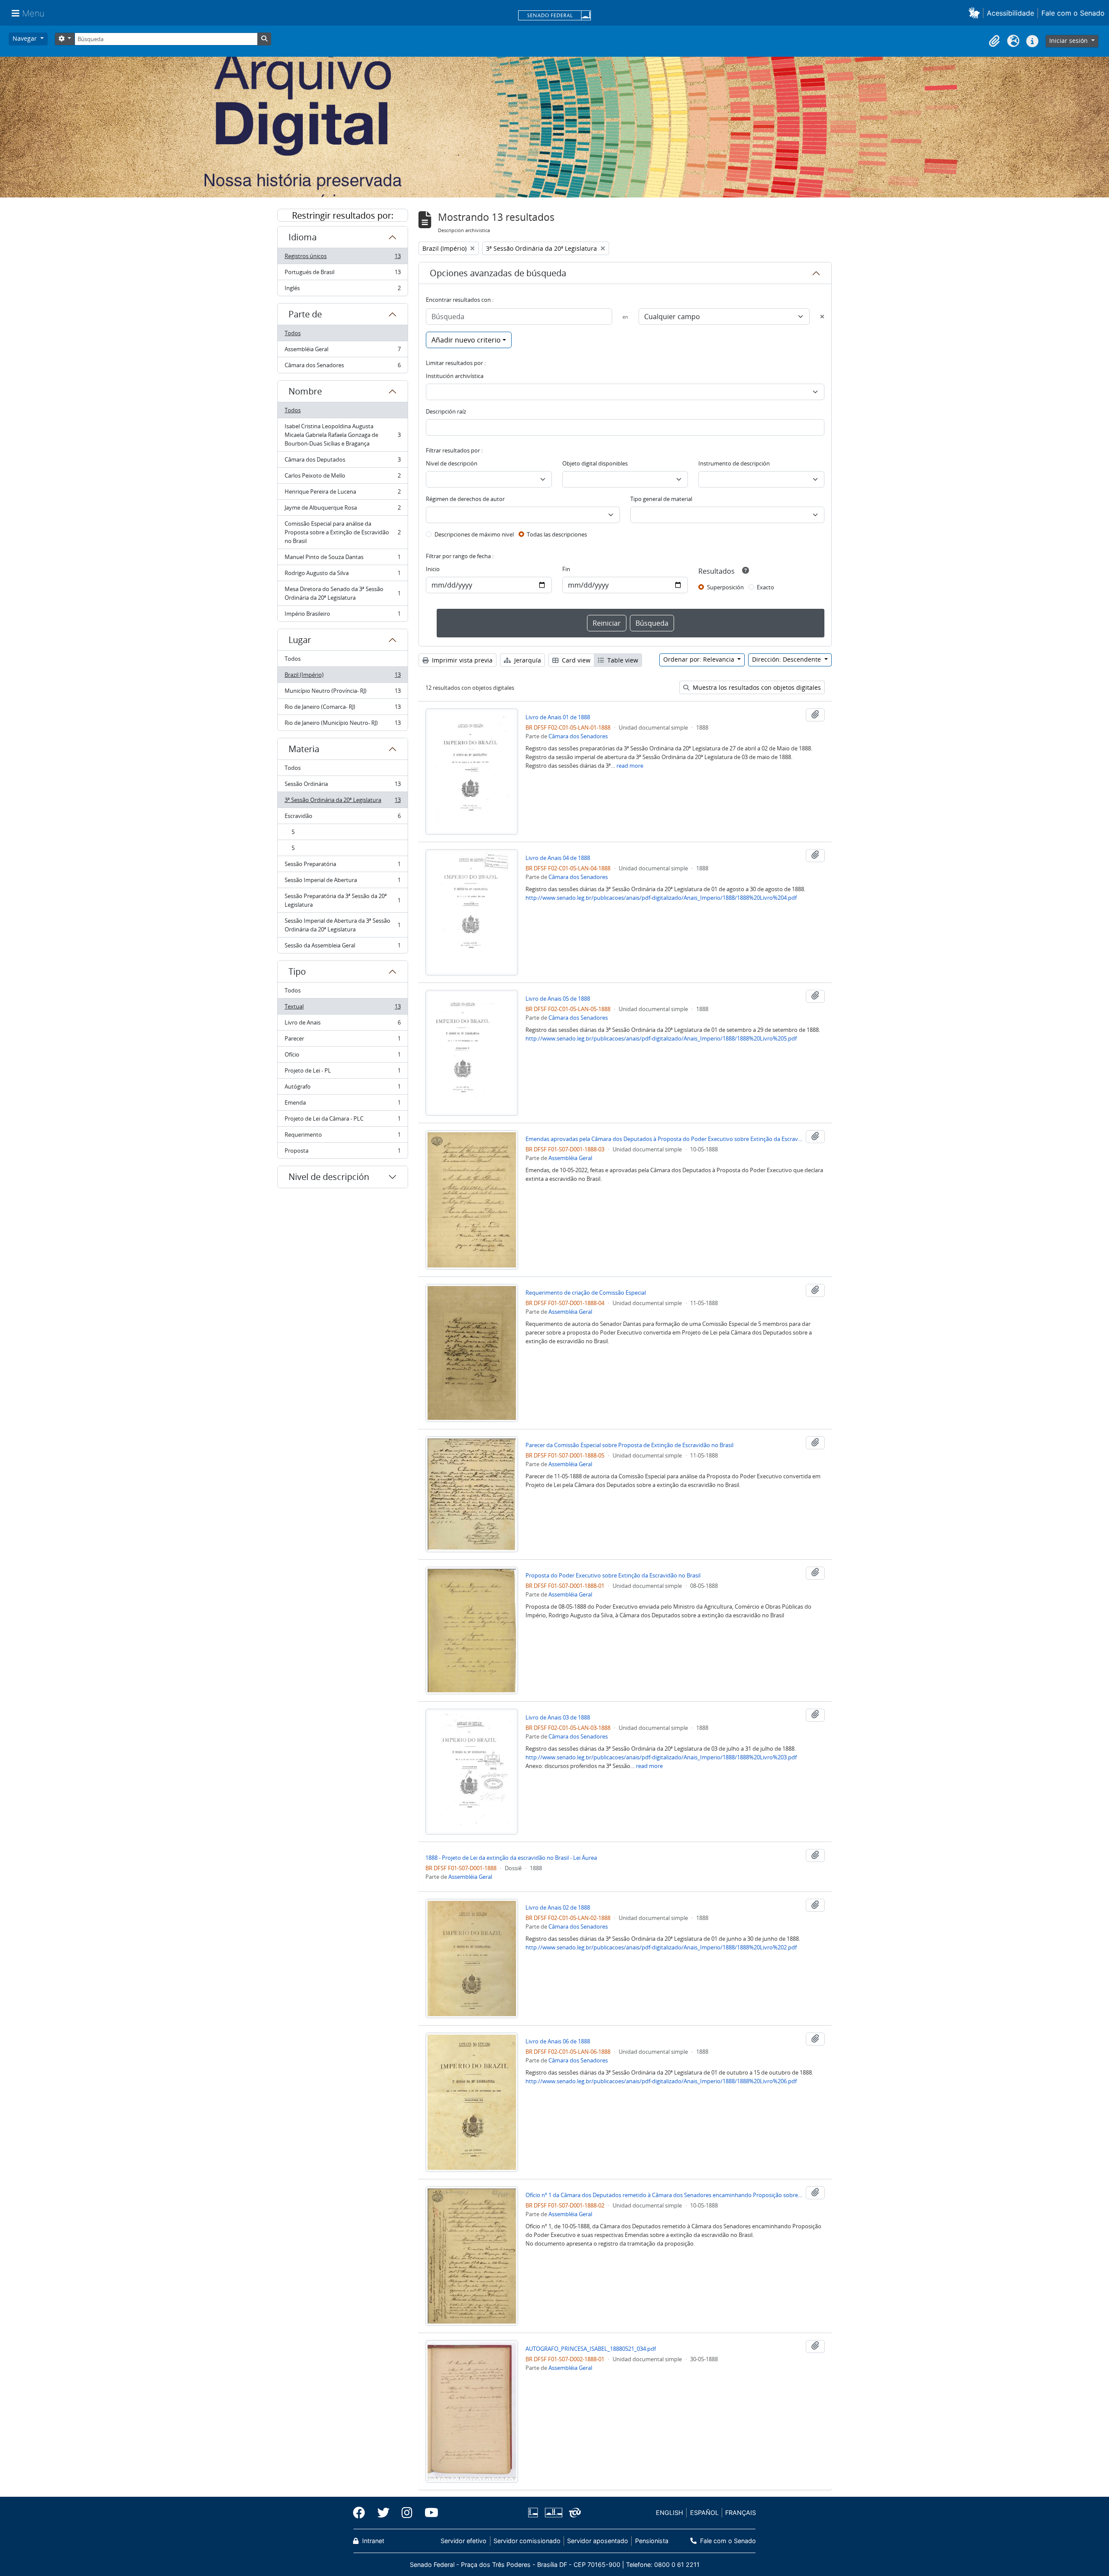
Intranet (372, 2541)
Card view (575, 660)
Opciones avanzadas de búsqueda (498, 273)
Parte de (305, 314)
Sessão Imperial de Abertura (342, 882)
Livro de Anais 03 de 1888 (558, 1717)
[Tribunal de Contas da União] (573, 2513)
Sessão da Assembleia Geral (342, 947)
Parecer (342, 1041)
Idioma (303, 237)
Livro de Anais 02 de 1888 (558, 1907)
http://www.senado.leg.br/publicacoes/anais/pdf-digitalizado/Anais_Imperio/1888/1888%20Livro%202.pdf (661, 1947)
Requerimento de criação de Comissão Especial (586, 1293)
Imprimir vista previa (461, 660)
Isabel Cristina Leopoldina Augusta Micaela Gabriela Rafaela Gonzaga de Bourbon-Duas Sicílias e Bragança (342, 435)
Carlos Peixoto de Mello (342, 478)
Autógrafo (342, 1089)
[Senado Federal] (554, 16)
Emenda (342, 1105)
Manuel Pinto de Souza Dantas (342, 559)
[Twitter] (383, 2513)
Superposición (725, 587)
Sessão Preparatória (342, 866)
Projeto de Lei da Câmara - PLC (342, 1121)
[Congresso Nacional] (553, 2513)
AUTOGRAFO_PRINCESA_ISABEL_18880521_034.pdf (591, 2349)
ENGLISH (670, 2513)
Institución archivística (455, 376)
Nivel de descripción (329, 1177)
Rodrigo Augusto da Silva (342, 575)
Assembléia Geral (342, 351)
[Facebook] (362, 2513)
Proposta (342, 1152)
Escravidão (342, 818)
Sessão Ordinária (342, 786)
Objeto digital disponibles (595, 463)
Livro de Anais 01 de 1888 (558, 717)
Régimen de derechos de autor (465, 499)
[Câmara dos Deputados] (535, 2513)
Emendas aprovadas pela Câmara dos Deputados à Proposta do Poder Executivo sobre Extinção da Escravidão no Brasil (664, 1139)
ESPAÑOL (704, 2513)
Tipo (297, 971)
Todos (293, 333)
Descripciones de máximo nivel (474, 534)
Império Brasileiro (342, 616)
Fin (566, 569)
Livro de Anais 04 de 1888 (558, 858)
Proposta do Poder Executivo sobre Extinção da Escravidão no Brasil (613, 1575)
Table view (622, 660)
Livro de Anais (342, 1025)
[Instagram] (407, 2513)
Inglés (342, 290)
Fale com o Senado (1073, 13)
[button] (976, 13)
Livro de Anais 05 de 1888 (558, 999)
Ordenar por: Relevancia (700, 659)
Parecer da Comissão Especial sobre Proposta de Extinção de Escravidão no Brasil (629, 1445)
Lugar (300, 640)
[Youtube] (428, 2513)
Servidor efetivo (464, 2541)
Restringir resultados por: (343, 215)
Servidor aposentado (598, 2541)
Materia (304, 749)
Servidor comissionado (527, 2541)
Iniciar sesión (1069, 40)
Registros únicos (342, 258)
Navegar (26, 38)
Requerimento (342, 1137)
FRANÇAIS (741, 2513)
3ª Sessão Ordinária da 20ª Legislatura (342, 802)
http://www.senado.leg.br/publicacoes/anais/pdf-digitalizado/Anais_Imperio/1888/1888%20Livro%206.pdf (661, 2081)
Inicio (433, 569)
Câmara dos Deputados (342, 462)
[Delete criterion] (822, 317)
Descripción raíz (446, 411)
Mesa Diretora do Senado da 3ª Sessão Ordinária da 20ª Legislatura (342, 593)
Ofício (342, 1057)
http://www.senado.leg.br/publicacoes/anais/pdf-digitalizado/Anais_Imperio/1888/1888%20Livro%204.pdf (661, 898)
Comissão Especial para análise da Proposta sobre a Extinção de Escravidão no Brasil (342, 532)
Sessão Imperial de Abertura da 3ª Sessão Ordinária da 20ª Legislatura (342, 925)
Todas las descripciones (557, 534)
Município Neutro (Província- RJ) (342, 693)
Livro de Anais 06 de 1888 (558, 2041)
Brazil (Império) (342, 677)
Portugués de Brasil (342, 274)
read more (630, 766)
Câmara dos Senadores (342, 367)
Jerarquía (527, 660)
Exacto (765, 587)
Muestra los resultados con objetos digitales (756, 687)
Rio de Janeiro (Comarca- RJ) (342, 709)
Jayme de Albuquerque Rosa (342, 510)
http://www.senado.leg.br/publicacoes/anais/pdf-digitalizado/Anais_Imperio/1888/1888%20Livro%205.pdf (661, 1038)
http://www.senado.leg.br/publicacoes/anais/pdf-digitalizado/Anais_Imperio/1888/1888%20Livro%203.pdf (661, 1757)
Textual (342, 1008)
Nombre (305, 391)
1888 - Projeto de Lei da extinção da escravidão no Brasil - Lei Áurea (511, 1858)
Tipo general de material (661, 499)
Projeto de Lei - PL (342, 1073)
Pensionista (652, 2541)
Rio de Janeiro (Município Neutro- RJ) (342, 725)
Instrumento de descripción (734, 463)
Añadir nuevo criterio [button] (466, 340)
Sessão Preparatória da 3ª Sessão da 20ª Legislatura (342, 900)
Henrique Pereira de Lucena (342, 494)
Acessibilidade (1010, 13)
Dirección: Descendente (787, 659)
